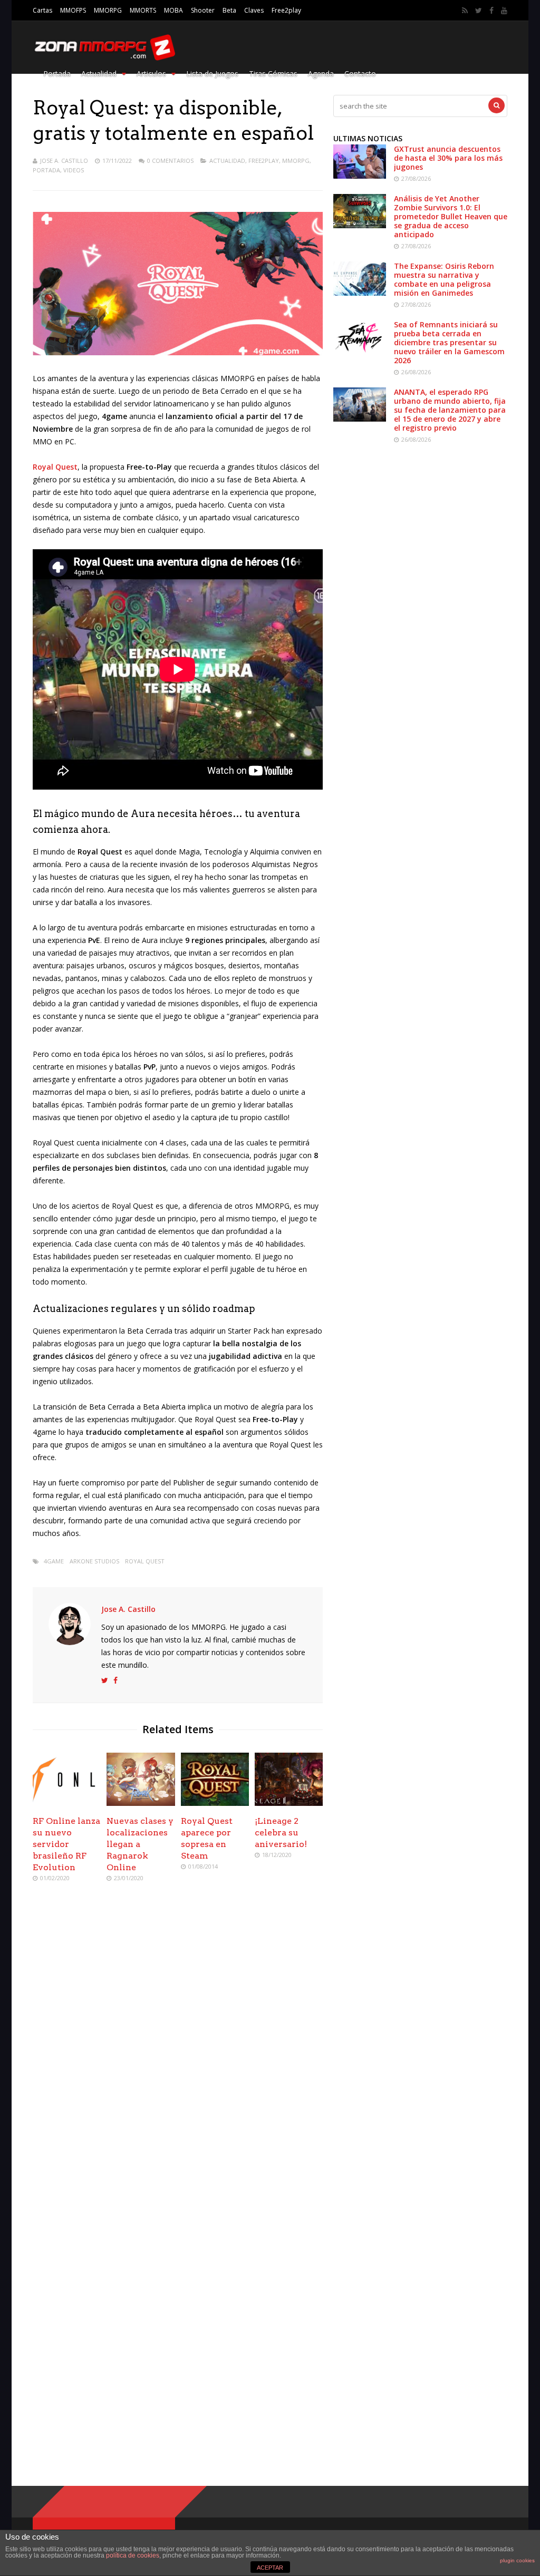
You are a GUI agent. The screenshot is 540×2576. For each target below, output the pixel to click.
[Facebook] (491, 11)
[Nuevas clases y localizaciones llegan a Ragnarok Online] (141, 1803)
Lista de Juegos (212, 74)
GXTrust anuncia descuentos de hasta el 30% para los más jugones (448, 158)
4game (54, 1561)
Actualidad (99, 74)
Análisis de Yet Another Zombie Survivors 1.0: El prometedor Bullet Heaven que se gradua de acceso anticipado (451, 216)
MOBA (173, 10)
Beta (229, 10)
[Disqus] (178, 2043)
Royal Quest (145, 1561)
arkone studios (94, 1561)
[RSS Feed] (465, 11)
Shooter (203, 10)
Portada (57, 74)
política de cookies (133, 2555)
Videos (74, 170)
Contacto (360, 74)
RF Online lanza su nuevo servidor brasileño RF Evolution (66, 1844)
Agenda (321, 74)
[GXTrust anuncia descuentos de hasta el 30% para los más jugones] (360, 176)
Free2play (286, 10)
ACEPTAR (270, 2568)
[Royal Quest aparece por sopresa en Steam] (215, 1803)
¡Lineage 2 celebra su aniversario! (281, 1833)
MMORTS (143, 10)
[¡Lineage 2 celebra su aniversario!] (289, 1803)
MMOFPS (73, 10)
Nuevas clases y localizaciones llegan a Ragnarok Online (140, 1844)
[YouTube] (504, 11)
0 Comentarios (170, 161)
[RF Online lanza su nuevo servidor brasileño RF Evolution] (67, 1803)
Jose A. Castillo (64, 161)
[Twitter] (479, 11)
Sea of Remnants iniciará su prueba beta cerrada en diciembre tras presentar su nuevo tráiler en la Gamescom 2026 (449, 342)
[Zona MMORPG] (104, 58)
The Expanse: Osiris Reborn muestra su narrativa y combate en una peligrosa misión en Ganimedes (444, 279)
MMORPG (108, 10)
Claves (254, 10)
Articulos (151, 74)
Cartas (42, 10)
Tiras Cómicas (273, 74)
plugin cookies (517, 2560)
